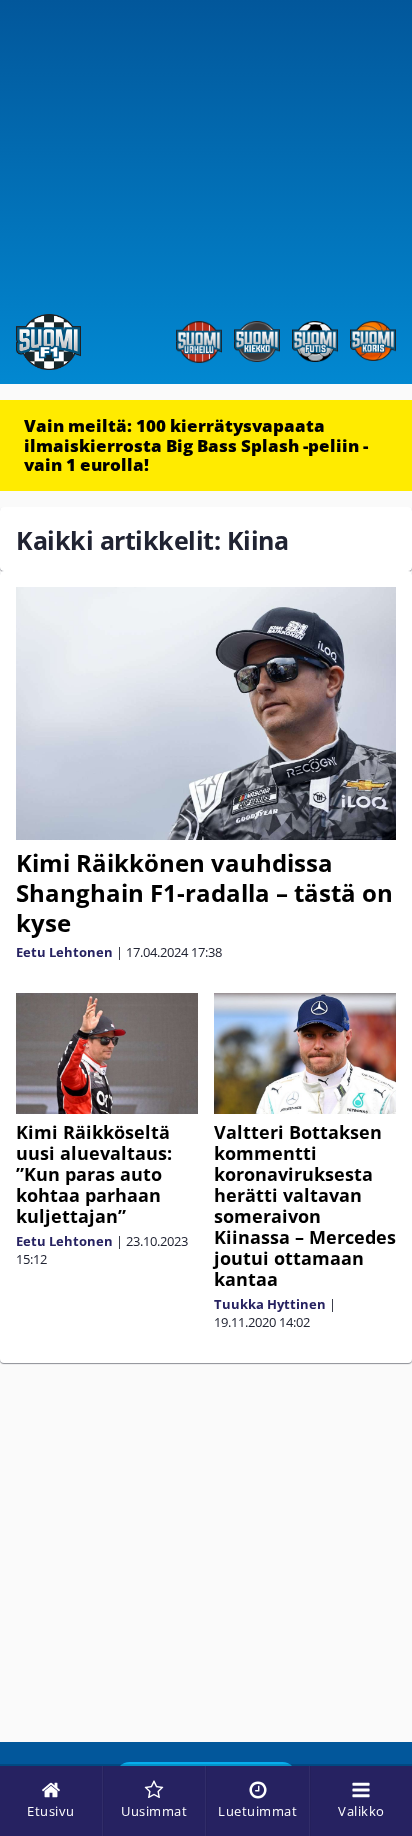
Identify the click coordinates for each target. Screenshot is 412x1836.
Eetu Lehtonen (64, 952)
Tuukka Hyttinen (270, 1304)
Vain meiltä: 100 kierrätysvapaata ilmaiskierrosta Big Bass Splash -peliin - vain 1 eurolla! (196, 445)
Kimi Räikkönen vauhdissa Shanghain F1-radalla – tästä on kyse (204, 892)
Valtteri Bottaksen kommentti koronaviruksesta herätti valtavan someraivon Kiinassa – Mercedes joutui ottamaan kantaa (305, 1205)
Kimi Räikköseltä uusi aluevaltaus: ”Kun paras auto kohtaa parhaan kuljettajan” (94, 1174)
